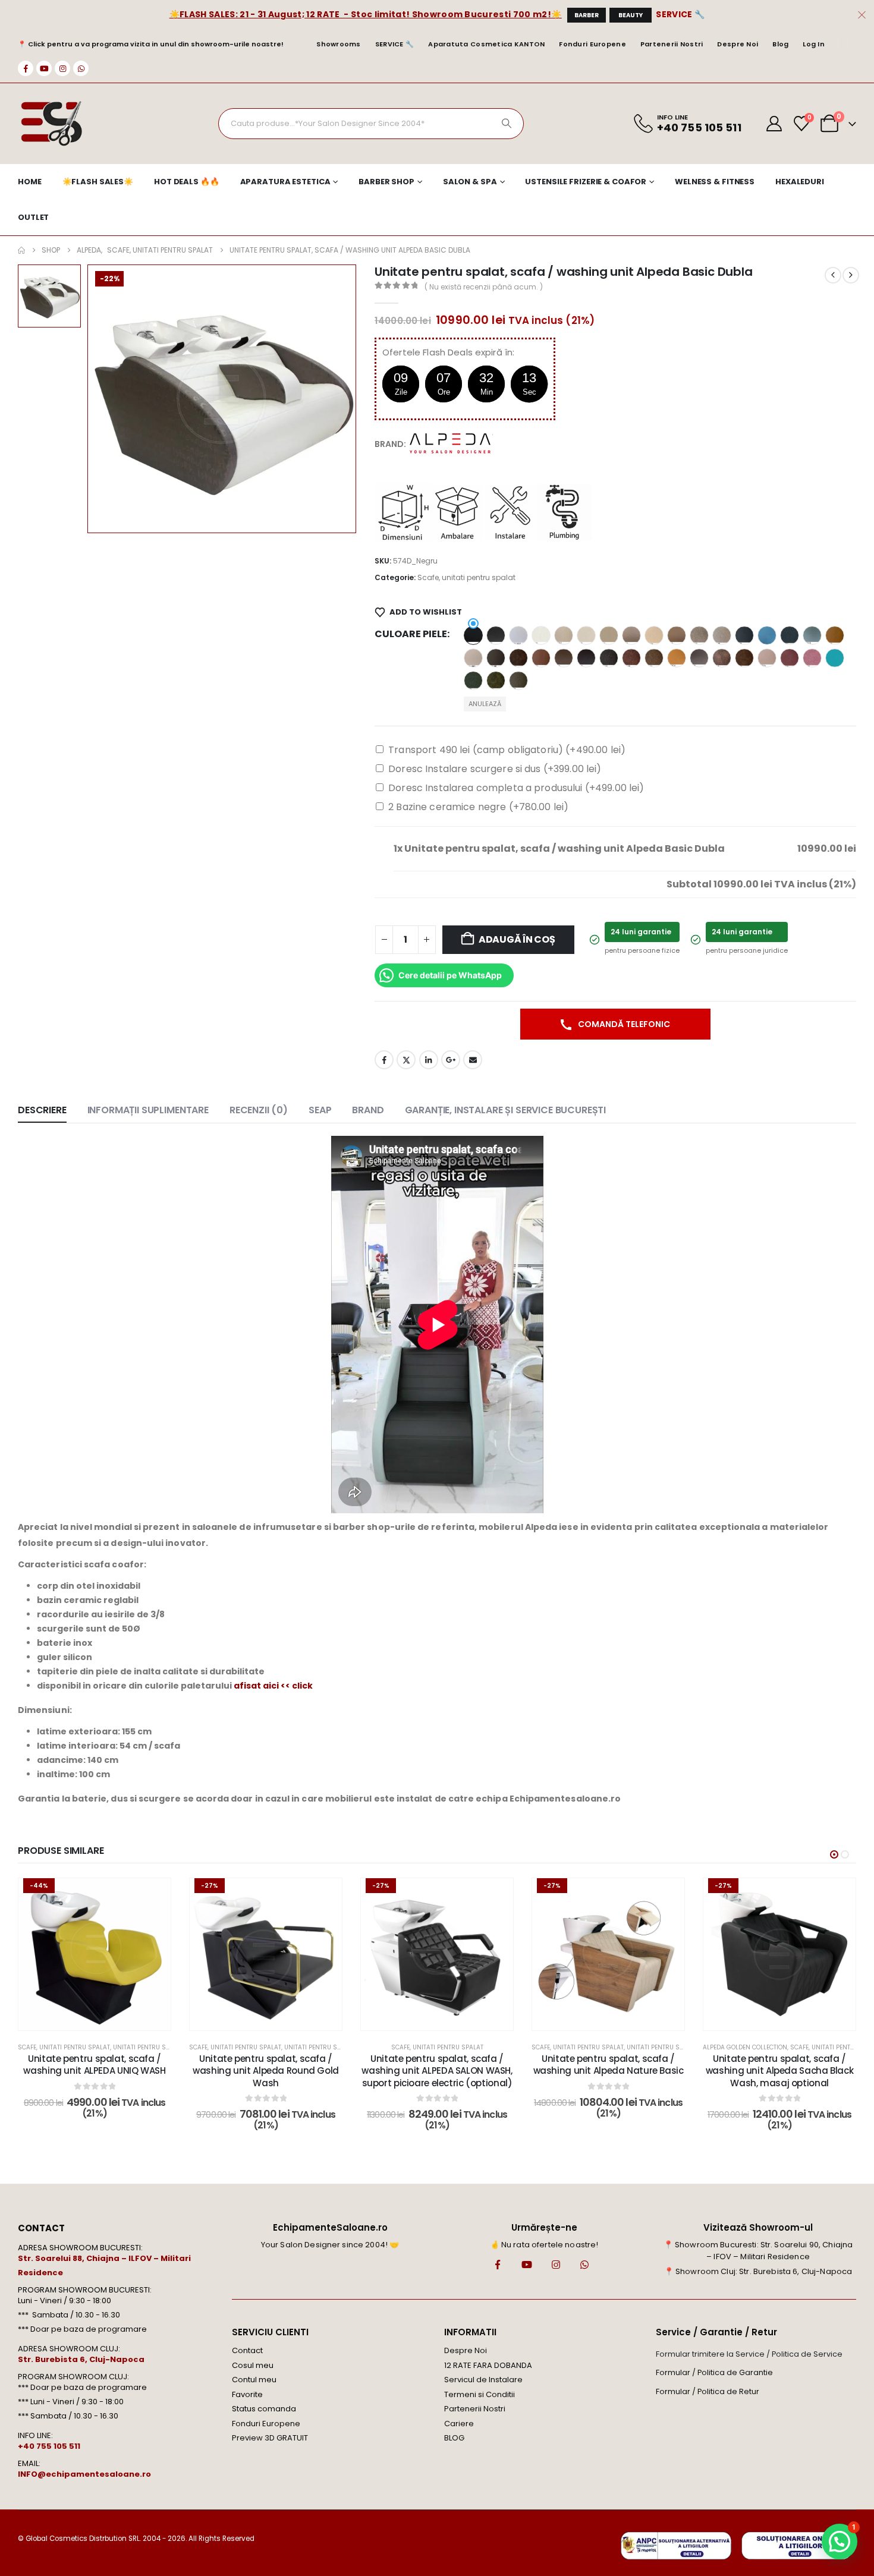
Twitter (406, 1060)
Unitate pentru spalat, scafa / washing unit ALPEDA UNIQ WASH (94, 2065)
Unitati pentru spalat (148, 2047)
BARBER (587, 15)
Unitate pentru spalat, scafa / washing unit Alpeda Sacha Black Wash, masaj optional (779, 2071)
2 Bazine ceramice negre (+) (478, 807)
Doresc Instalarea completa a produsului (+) (516, 788)
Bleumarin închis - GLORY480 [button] (744, 635)
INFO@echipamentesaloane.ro (84, 2474)
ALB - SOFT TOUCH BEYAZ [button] (518, 635)
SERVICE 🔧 (680, 14)
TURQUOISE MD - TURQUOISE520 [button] (835, 658)
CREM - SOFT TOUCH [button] (473, 658)
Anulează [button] (485, 704)
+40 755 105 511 (49, 2446)
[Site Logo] (51, 124)
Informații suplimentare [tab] (148, 1110)
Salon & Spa (470, 182)
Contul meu (254, 2380)
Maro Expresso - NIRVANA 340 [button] (609, 658)
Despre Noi (738, 44)
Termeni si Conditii (480, 2394)
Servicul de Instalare (483, 2380)
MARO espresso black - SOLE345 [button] (586, 658)
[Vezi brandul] (451, 443)
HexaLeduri (800, 182)
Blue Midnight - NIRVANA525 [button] (790, 635)
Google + (451, 1060)
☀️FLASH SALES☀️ (98, 182)
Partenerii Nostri (672, 44)
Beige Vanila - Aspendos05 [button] (654, 635)
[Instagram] (62, 68)
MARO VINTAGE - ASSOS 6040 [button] (722, 658)
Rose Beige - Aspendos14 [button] (767, 658)
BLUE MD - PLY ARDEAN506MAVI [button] (767, 635)
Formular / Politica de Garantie (714, 2372)
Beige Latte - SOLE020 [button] (609, 635)
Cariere (459, 2424)
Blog (780, 44)
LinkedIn (429, 1060)
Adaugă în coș (517, 939)
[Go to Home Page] (21, 250)
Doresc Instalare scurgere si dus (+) (495, 769)
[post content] (95, 1954)
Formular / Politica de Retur (708, 2391)
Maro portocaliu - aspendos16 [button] (677, 658)
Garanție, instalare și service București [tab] (506, 1110)
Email (473, 1060)
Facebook (384, 1060)
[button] (834, 1854)
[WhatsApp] (81, 68)
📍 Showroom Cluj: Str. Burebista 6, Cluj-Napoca (758, 2271)
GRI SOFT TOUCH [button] (496, 658)
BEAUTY (631, 15)
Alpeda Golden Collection (745, 2047)
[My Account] (774, 124)
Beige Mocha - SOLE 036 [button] (631, 635)
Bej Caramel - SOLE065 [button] (677, 635)
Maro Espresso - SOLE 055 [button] (564, 658)
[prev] (833, 275)
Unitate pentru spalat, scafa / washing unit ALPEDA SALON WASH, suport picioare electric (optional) (437, 2071)
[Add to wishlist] (153, 1896)
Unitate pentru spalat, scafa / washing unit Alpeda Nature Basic (609, 2065)
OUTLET (33, 217)
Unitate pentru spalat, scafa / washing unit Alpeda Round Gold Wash (266, 2071)
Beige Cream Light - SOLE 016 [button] (586, 635)
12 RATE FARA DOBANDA (488, 2365)
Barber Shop (386, 182)
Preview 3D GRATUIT (270, 2438)
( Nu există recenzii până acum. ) (484, 287)
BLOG (454, 2438)
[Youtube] (44, 68)
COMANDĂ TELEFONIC (623, 1024)
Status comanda (264, 2409)
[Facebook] (26, 68)
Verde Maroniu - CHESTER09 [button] (496, 681)
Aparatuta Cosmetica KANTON (486, 44)
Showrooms (338, 44)
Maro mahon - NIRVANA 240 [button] (631, 658)
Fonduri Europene (592, 44)
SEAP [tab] (320, 1110)
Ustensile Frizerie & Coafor (586, 182)
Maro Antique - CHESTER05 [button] (518, 658)
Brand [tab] (368, 1110)
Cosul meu (253, 2365)
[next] (851, 275)
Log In (814, 44)
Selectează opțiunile (103, 2018)
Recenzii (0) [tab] (259, 1110)
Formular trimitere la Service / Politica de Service (749, 2354)
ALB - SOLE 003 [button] (541, 635)
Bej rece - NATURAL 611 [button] (722, 635)
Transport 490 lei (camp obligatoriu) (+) (507, 750)
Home (30, 182)
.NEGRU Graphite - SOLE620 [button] (496, 635)
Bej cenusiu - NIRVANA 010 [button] (699, 635)
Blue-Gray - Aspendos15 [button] (812, 635)
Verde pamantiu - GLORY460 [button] (518, 681)
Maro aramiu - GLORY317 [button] (541, 658)
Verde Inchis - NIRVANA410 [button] (473, 681)
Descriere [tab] (42, 1110)
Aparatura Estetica (285, 182)
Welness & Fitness (715, 182)
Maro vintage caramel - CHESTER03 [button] (744, 658)
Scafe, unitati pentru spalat (466, 577)
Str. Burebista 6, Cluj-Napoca (81, 2359)
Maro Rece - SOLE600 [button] (699, 658)
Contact (247, 2350)
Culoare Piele (411, 634)
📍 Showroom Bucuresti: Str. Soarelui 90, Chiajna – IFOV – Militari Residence (758, 2251)
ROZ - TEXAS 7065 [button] (812, 658)
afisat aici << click (273, 1686)
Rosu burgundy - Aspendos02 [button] (790, 658)
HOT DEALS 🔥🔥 (187, 182)
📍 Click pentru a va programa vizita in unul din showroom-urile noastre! (151, 44)
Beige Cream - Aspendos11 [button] (564, 635)
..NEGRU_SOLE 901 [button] (473, 635)
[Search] (507, 124)
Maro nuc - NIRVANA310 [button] (654, 658)
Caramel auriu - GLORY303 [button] (835, 635)
